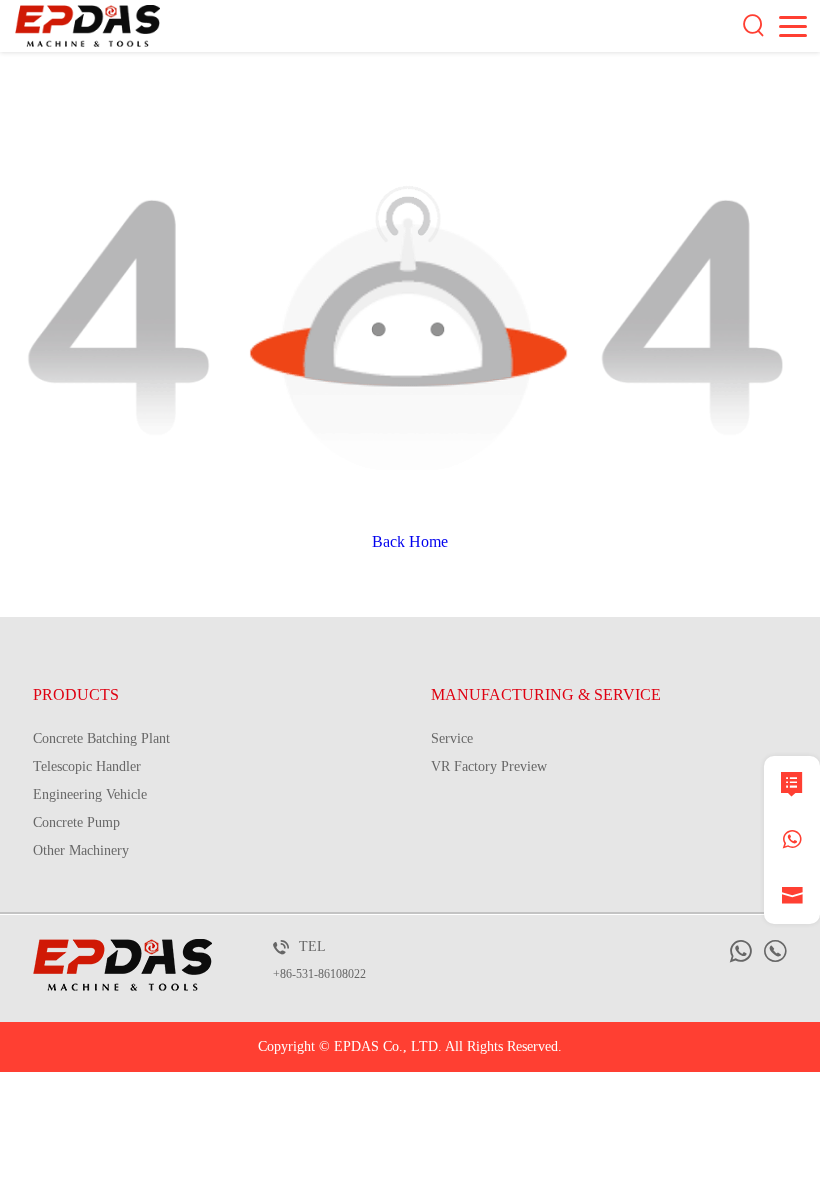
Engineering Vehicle (90, 794)
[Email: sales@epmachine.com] (792, 896)
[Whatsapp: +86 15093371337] (792, 840)
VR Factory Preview (489, 766)
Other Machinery (81, 850)
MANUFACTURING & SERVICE (546, 694)
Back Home (410, 541)
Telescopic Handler (87, 766)
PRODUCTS (76, 694)
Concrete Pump (76, 822)
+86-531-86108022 (319, 974)
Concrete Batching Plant (101, 738)
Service (452, 738)
